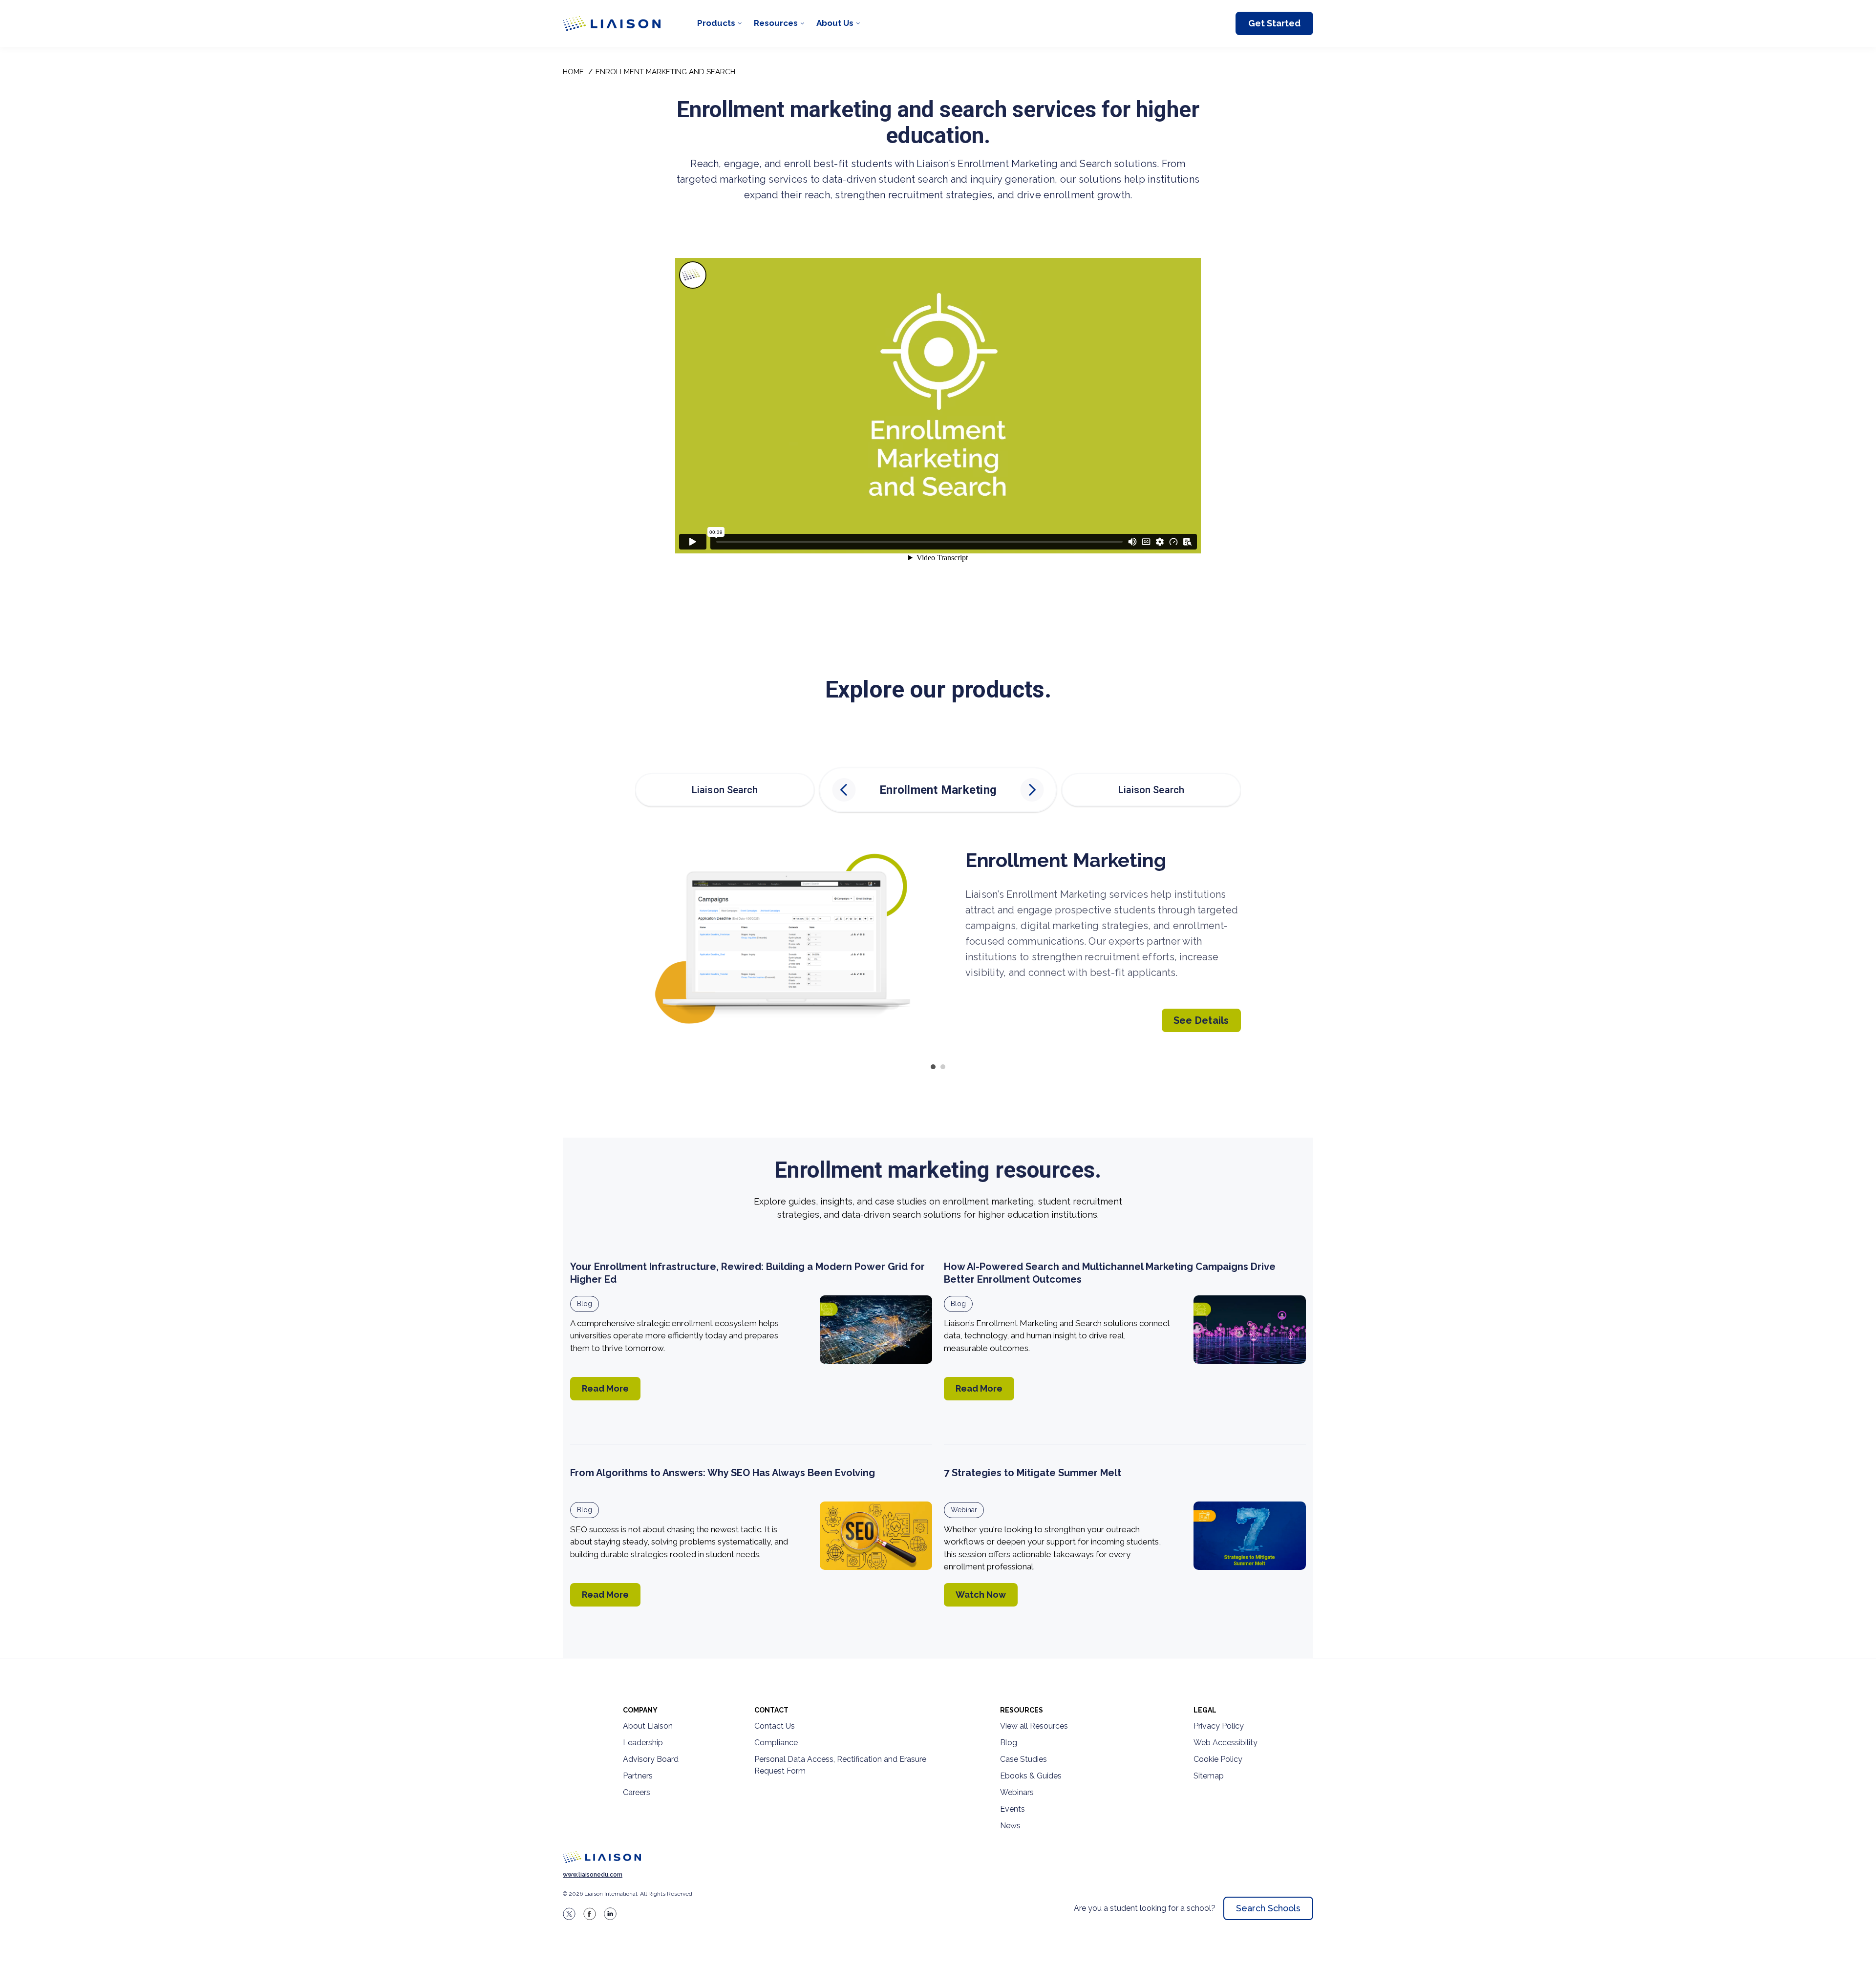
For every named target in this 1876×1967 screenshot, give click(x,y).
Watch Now (981, 1595)
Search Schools (1268, 1908)
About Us (835, 23)
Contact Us (775, 1726)
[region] (938, 852)
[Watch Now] (1250, 1536)
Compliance (776, 1743)
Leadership (643, 1743)
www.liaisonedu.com (593, 1875)
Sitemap (1209, 1776)
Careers (637, 1792)
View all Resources (1034, 1726)
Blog (585, 1304)
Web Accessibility (1226, 1743)
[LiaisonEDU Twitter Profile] (569, 1914)
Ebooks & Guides (1031, 1776)
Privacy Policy (1219, 1726)
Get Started (1274, 23)
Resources (776, 23)
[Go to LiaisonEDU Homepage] (612, 23)
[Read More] (876, 1330)
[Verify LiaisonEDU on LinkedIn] (610, 1914)
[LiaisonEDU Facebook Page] (590, 1914)
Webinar (964, 1510)
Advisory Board (651, 1759)
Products (716, 23)
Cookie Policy (1218, 1759)
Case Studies (1023, 1759)
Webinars (1017, 1792)
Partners (638, 1776)
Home (573, 72)
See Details (1201, 1020)
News (1010, 1826)
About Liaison (648, 1726)
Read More (605, 1388)
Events (1013, 1809)
